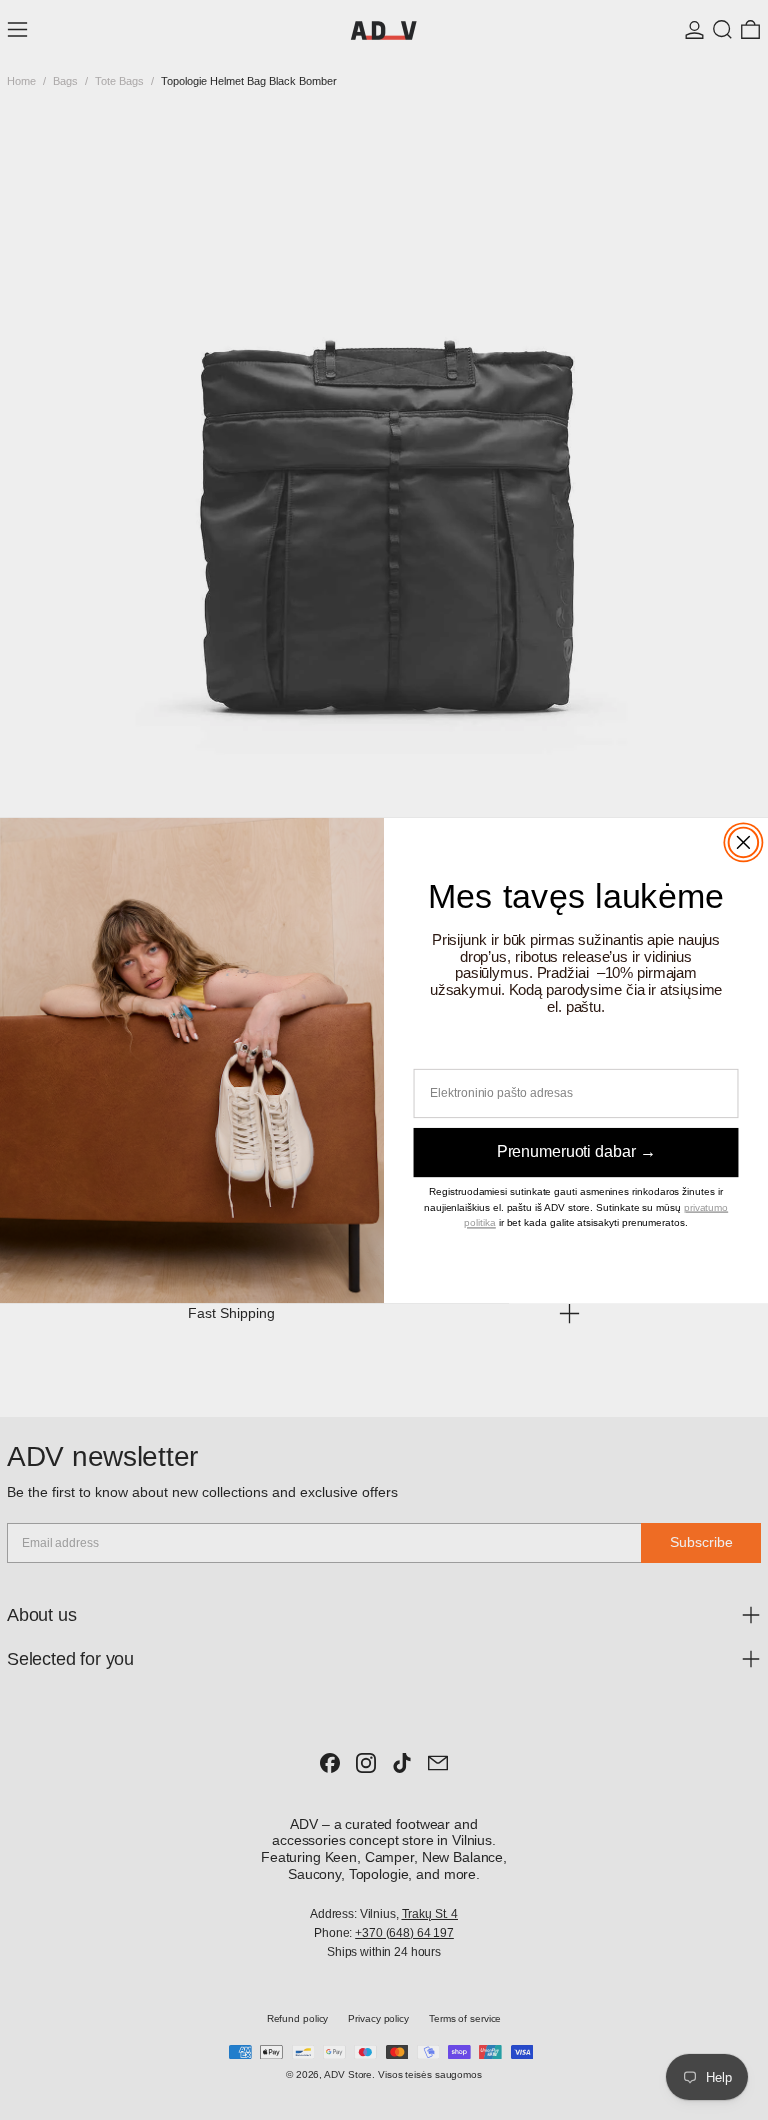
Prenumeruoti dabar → (576, 1151)
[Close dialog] (744, 842)
